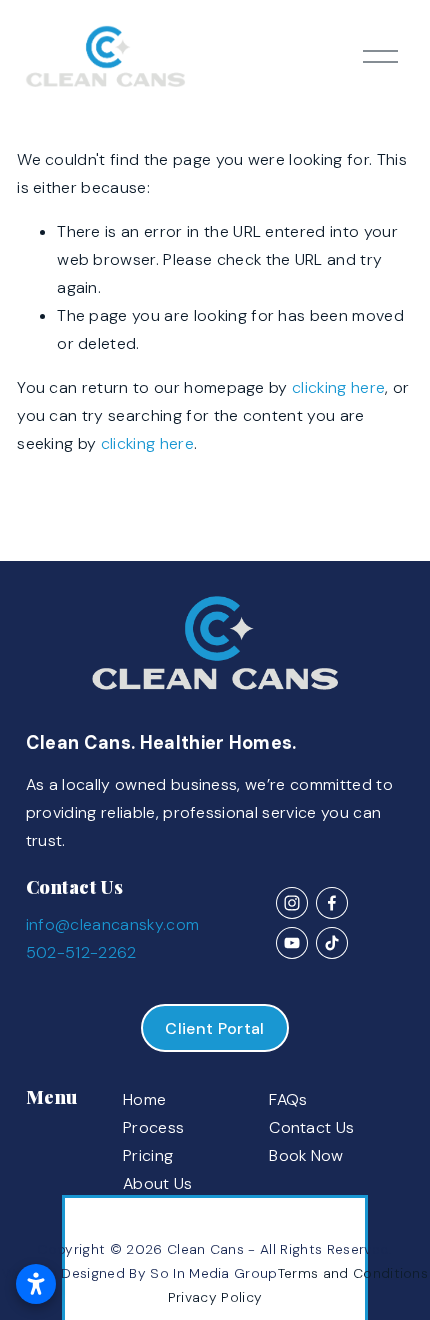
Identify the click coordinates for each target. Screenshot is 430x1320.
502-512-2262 (81, 952)
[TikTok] (332, 943)
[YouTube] (292, 943)
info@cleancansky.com (112, 924)
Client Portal (214, 1028)
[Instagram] (292, 903)
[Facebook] (332, 903)
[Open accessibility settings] (36, 1284)
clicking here (338, 387)
